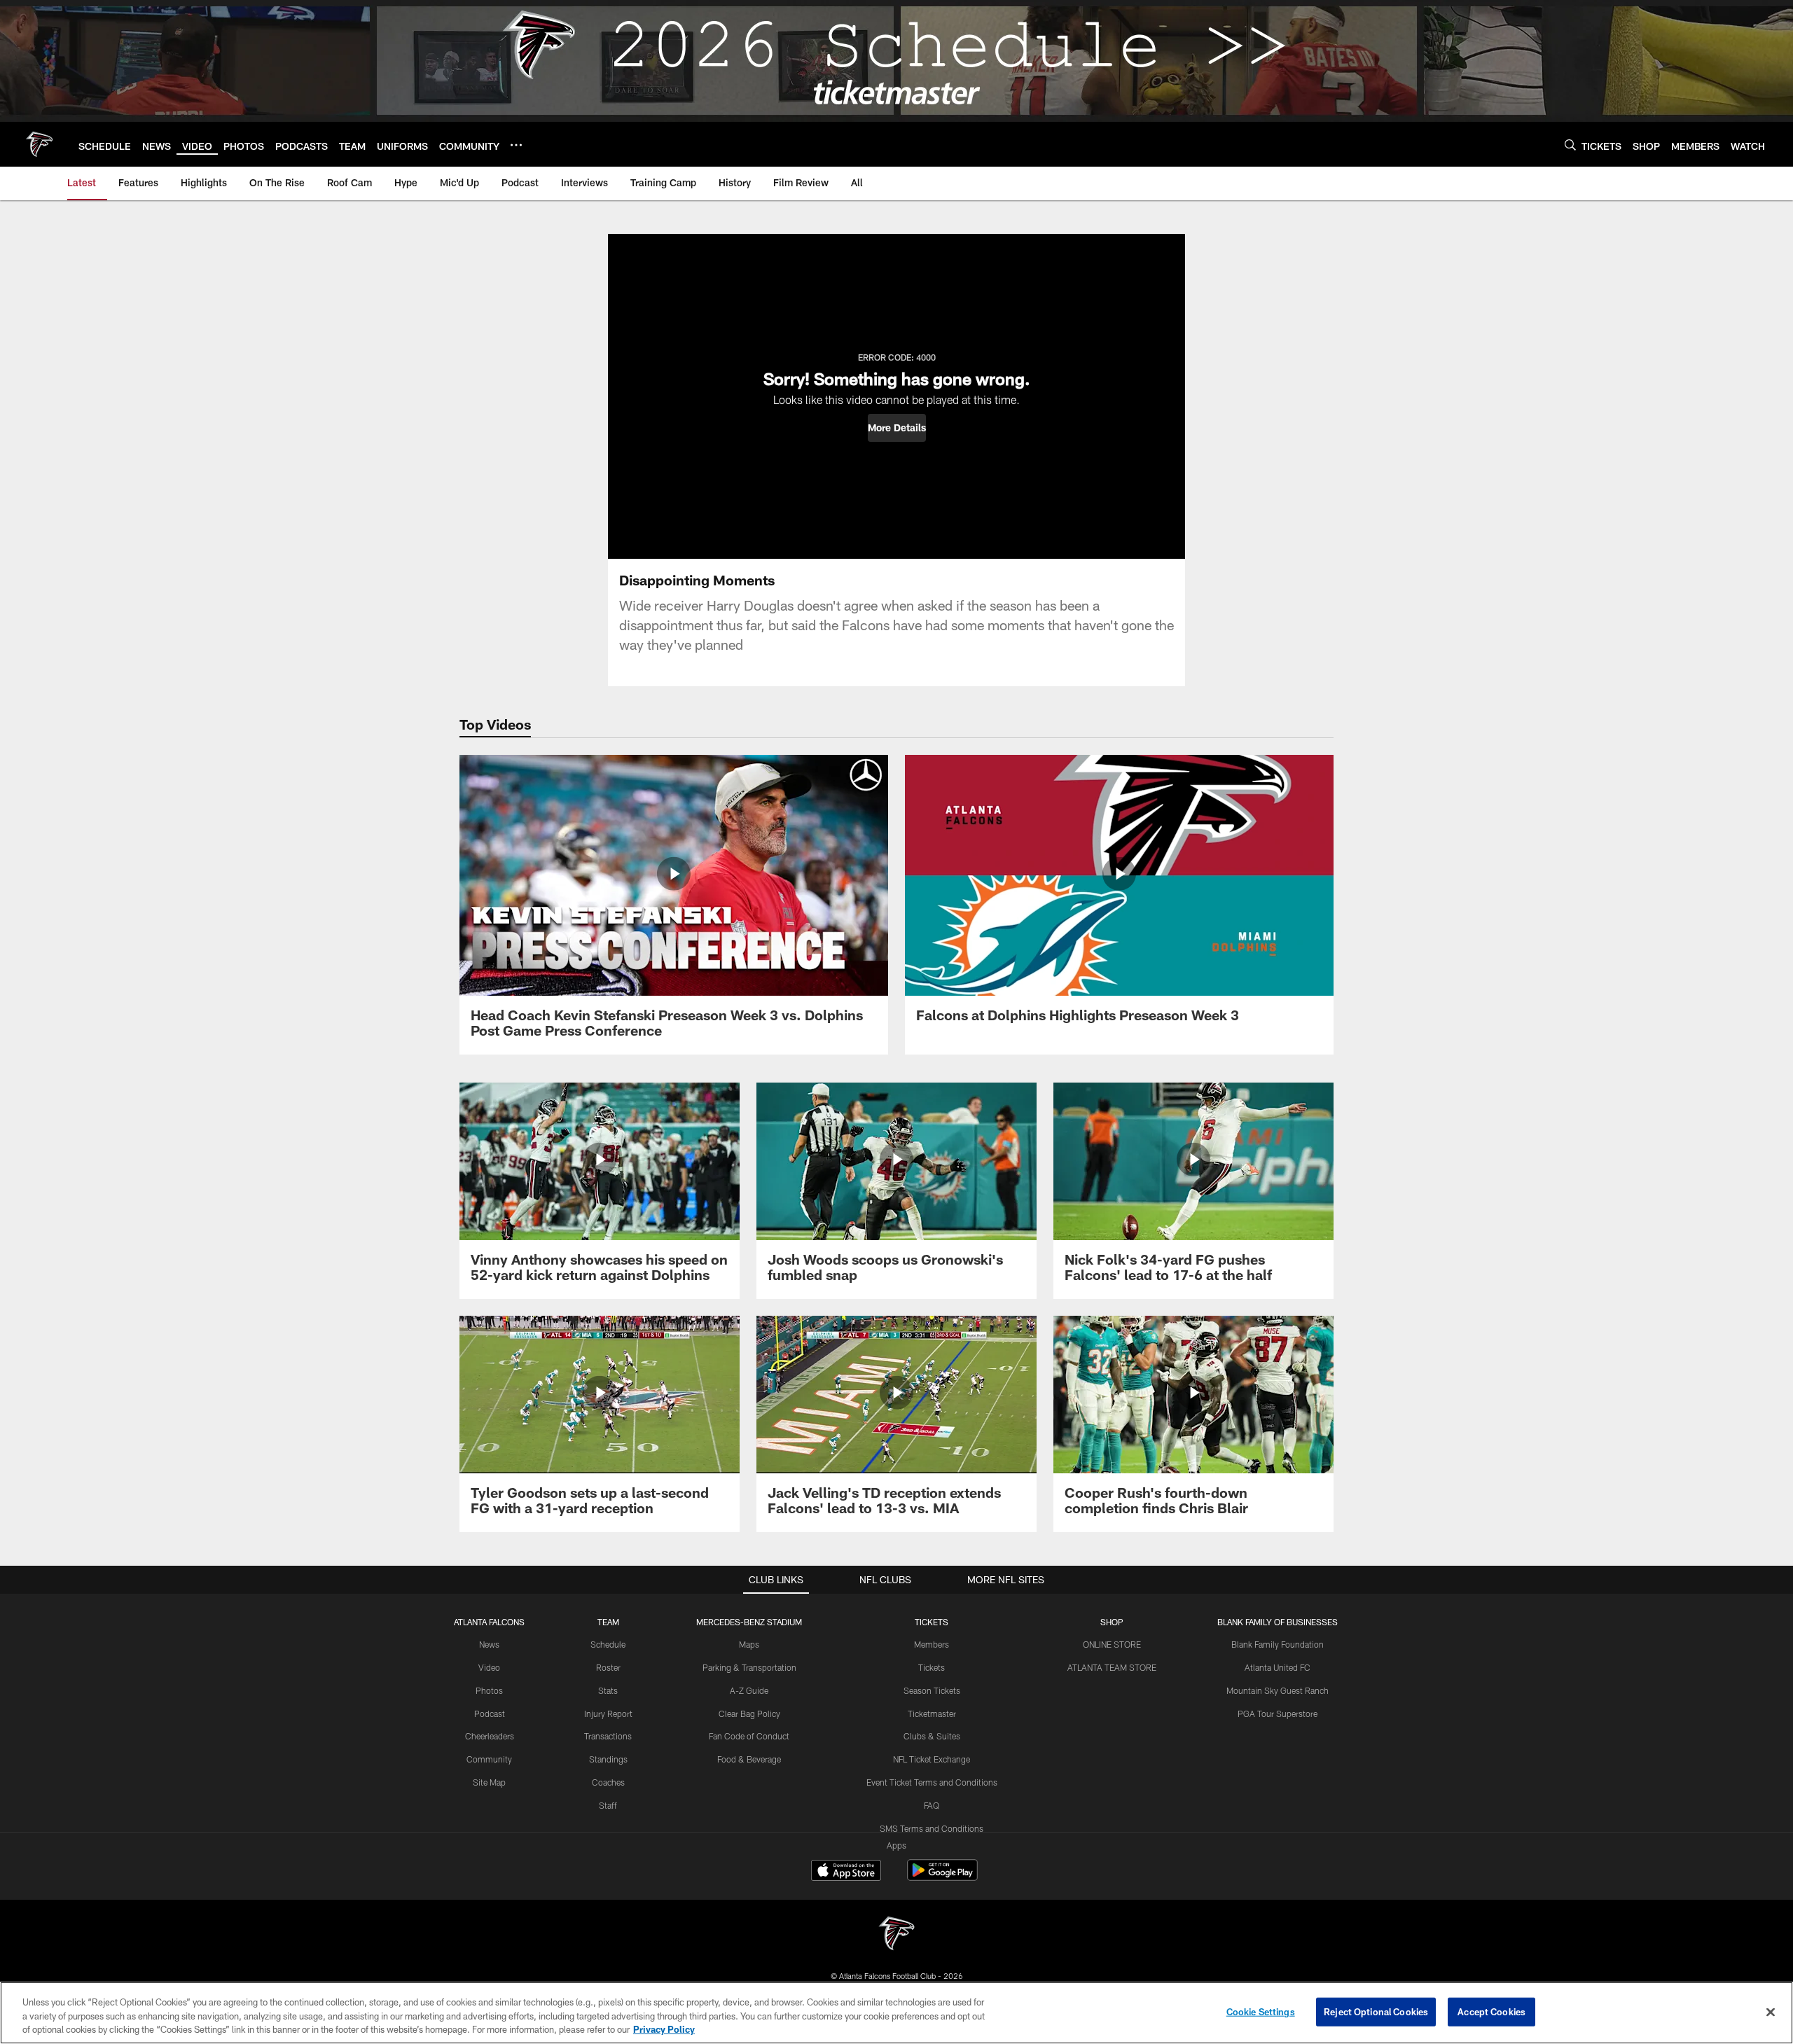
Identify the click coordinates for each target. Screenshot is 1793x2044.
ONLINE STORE (1112, 1644)
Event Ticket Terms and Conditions (932, 1782)
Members (932, 1644)
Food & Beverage (749, 1759)
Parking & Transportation (749, 1667)
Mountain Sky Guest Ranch (1278, 1690)
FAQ (932, 1805)
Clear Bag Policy (749, 1713)
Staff (608, 1805)
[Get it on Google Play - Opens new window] (942, 1877)
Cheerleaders (490, 1736)
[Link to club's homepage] (39, 144)
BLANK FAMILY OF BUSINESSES (1278, 1622)
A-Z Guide (749, 1690)
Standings (608, 1759)
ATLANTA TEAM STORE (1112, 1667)
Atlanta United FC (1278, 1667)
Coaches (608, 1782)
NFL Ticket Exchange (932, 1759)
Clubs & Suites (932, 1736)
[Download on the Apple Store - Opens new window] (846, 1872)
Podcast (490, 1713)
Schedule (608, 1644)
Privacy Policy (664, 2029)
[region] (896, 2013)
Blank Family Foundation (1278, 1644)
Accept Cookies (1491, 2011)
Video (489, 1667)
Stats (608, 1690)
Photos (489, 1690)
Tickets (932, 1667)
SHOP (1112, 1622)
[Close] (1771, 2012)
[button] (897, 428)
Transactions (608, 1736)
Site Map (489, 1782)
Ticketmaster (932, 1713)
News (489, 1644)
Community (489, 1759)
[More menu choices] (516, 145)
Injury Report (608, 1713)
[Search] (1570, 145)
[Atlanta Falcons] (896, 1935)
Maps (749, 1644)
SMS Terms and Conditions (932, 1828)
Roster (608, 1667)
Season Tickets (932, 1690)
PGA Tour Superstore (1278, 1713)
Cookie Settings (1261, 2011)
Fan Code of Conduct (749, 1736)
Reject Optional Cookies (1376, 2011)
